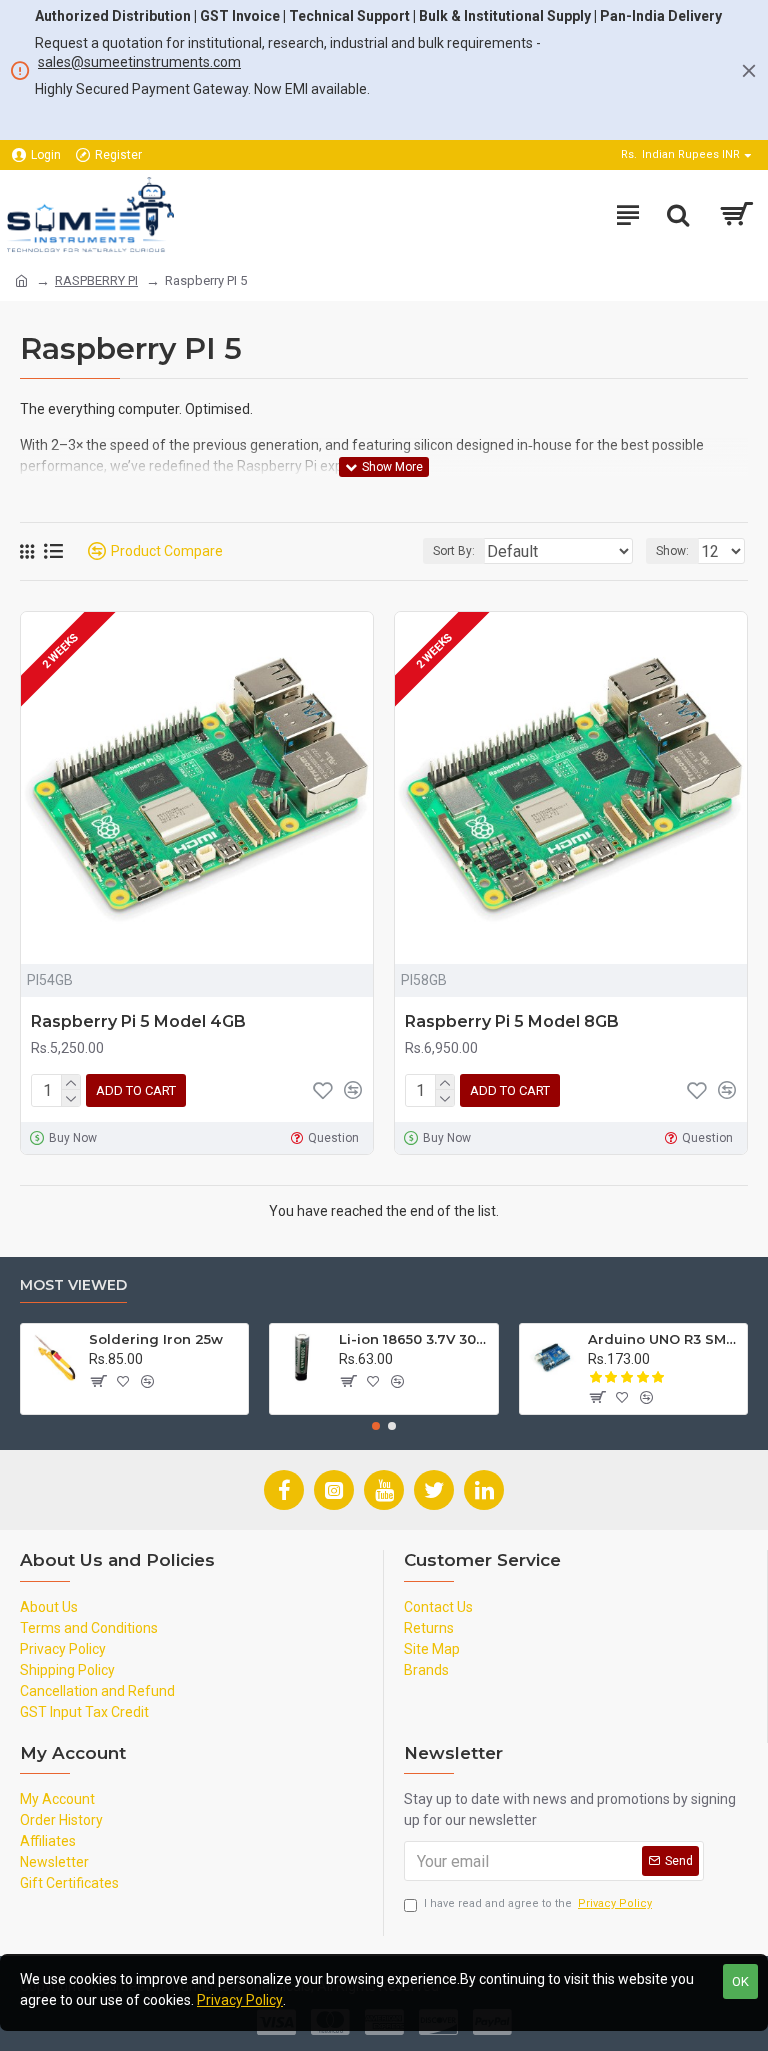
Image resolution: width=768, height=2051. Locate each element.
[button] (376, 1426)
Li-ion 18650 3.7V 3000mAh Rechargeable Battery (415, 1339)
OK (740, 1981)
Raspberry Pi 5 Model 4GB (138, 1021)
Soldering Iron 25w (156, 1339)
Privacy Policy (240, 2000)
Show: (672, 551)
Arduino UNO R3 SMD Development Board (664, 1339)
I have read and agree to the (538, 1903)
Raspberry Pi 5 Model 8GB (512, 1021)
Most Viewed (73, 1285)
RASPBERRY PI (96, 280)
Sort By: (454, 551)
